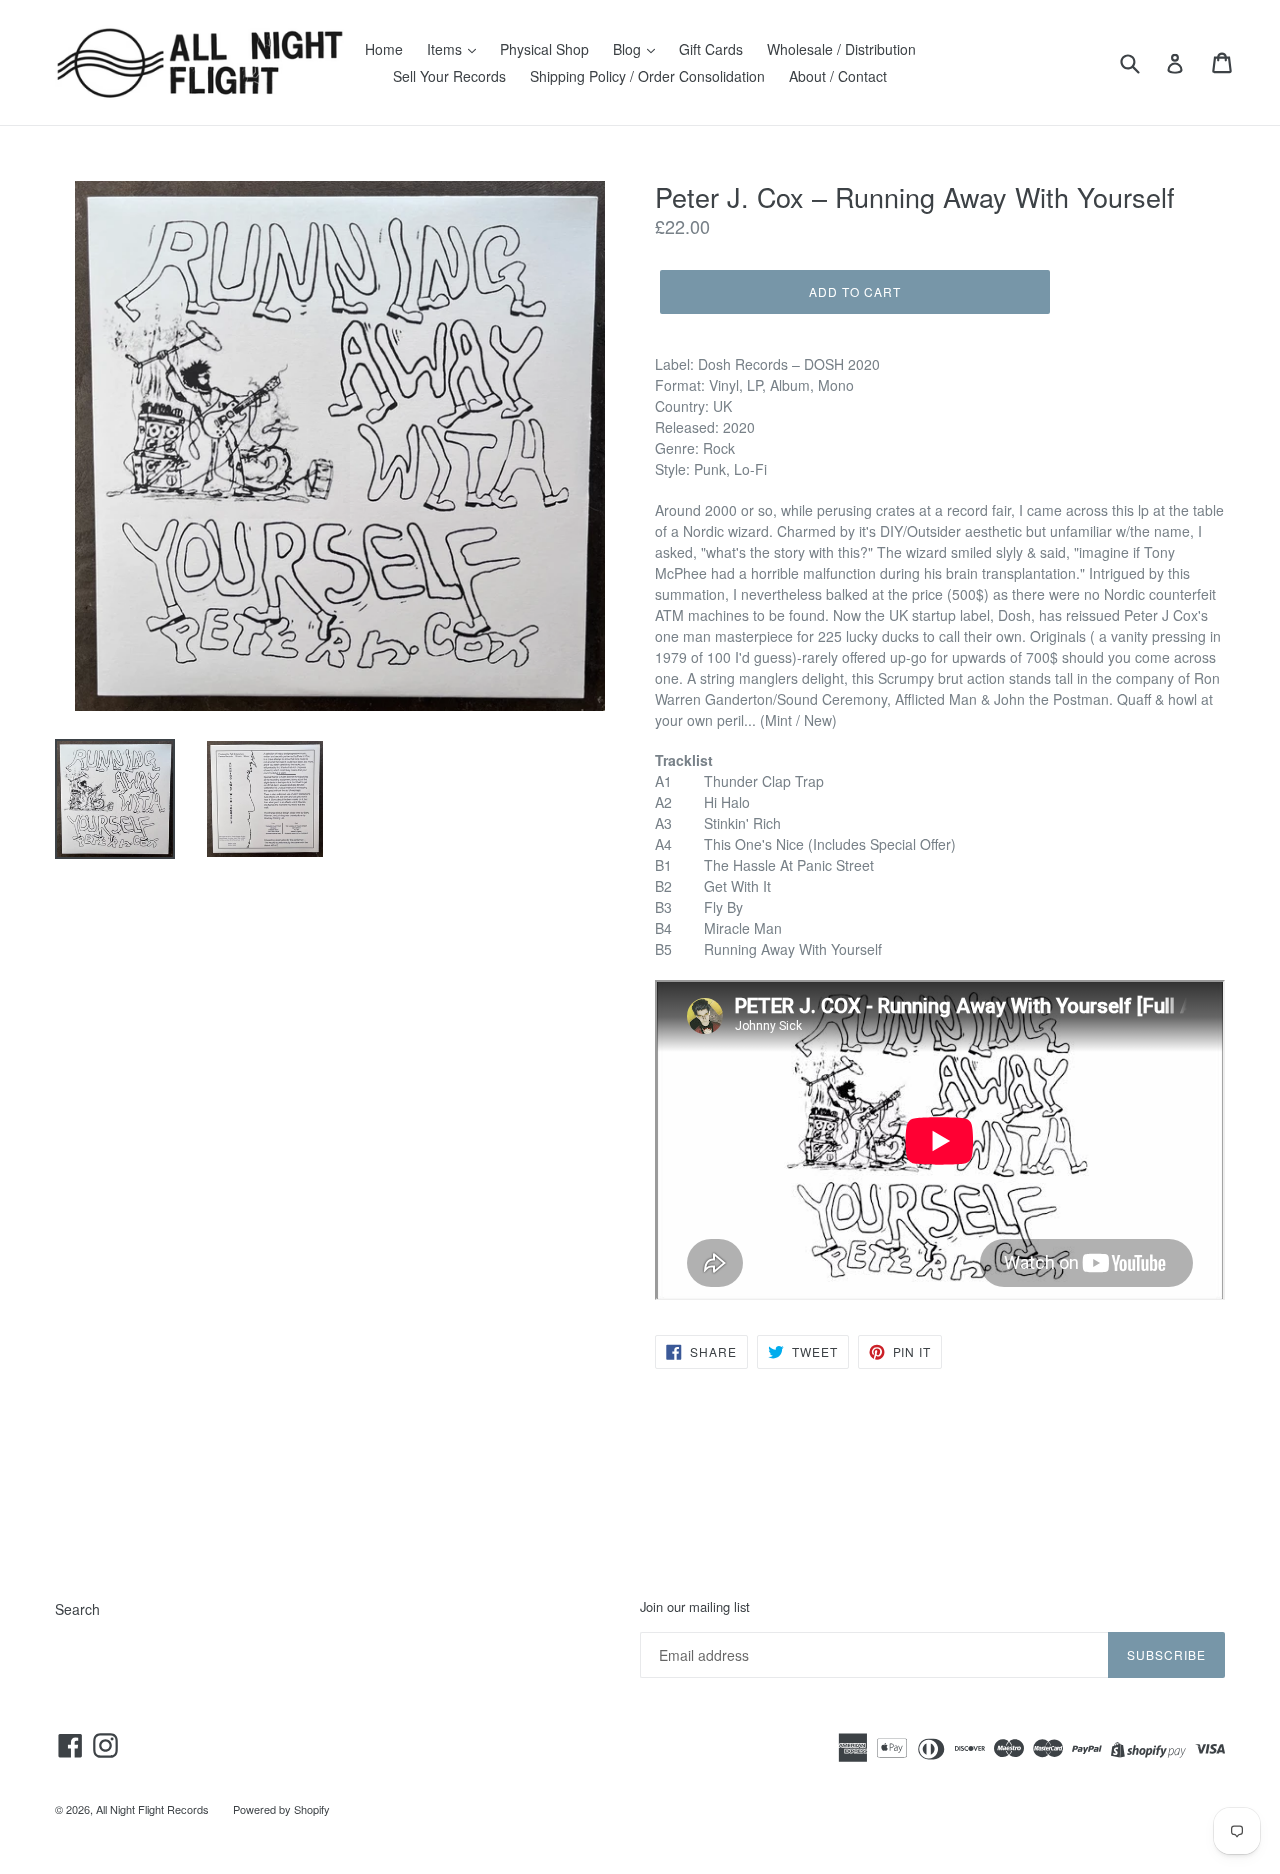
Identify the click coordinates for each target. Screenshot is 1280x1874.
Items (446, 49)
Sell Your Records (449, 76)
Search (77, 1609)
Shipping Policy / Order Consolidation (647, 76)
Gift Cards (711, 49)
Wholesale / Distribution (841, 49)
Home (384, 49)
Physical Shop (544, 49)
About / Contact (838, 76)
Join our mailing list (695, 1607)
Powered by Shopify (281, 1809)
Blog (629, 49)
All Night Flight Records (152, 1809)
